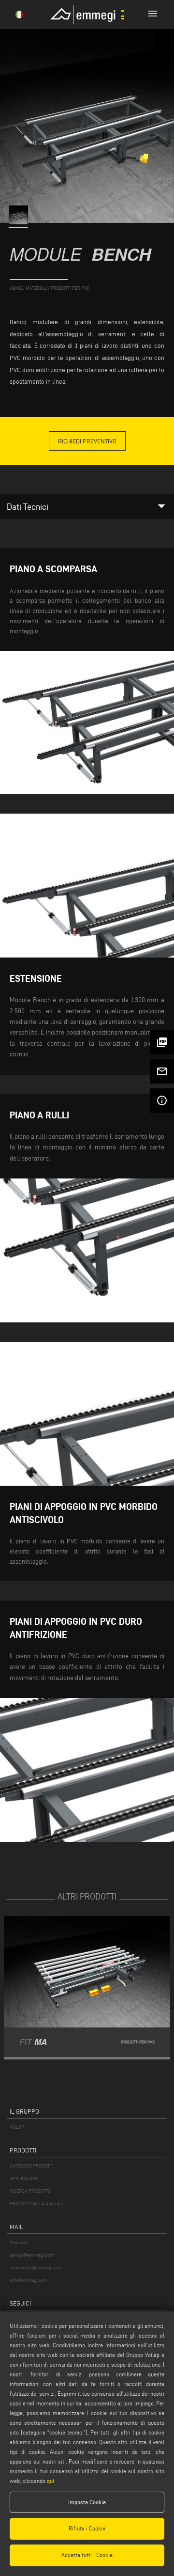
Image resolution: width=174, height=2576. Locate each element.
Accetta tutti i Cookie (87, 2555)
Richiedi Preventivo (87, 441)
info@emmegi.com (28, 2280)
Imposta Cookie (87, 2502)
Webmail (18, 2242)
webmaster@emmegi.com (36, 2268)
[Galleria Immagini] (19, 222)
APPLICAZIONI (24, 2178)
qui (51, 2481)
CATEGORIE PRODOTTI (31, 2166)
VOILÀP (17, 2127)
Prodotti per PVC (70, 288)
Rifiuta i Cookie (87, 2528)
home (16, 288)
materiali (36, 288)
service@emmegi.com (32, 2255)
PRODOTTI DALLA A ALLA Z (36, 2204)
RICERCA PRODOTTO (30, 2191)
